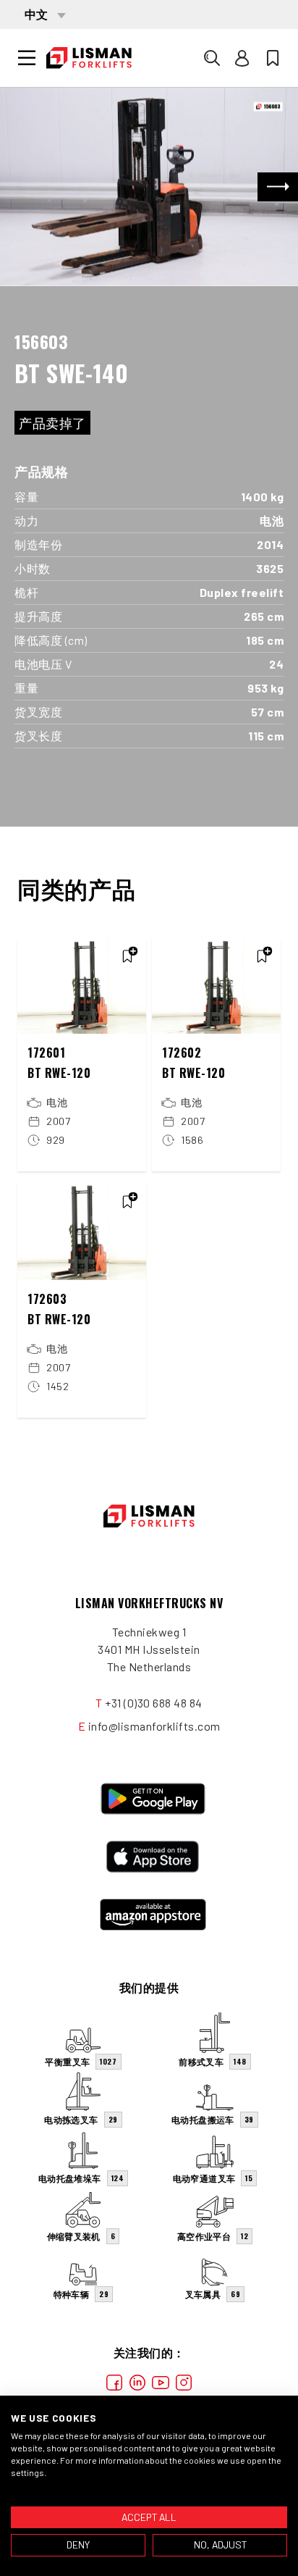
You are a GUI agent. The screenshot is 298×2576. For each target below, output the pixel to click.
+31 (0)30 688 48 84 (154, 1703)
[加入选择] (127, 956)
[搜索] (212, 58)
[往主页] (89, 58)
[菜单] (27, 58)
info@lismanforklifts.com (154, 1726)
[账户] (242, 58)
